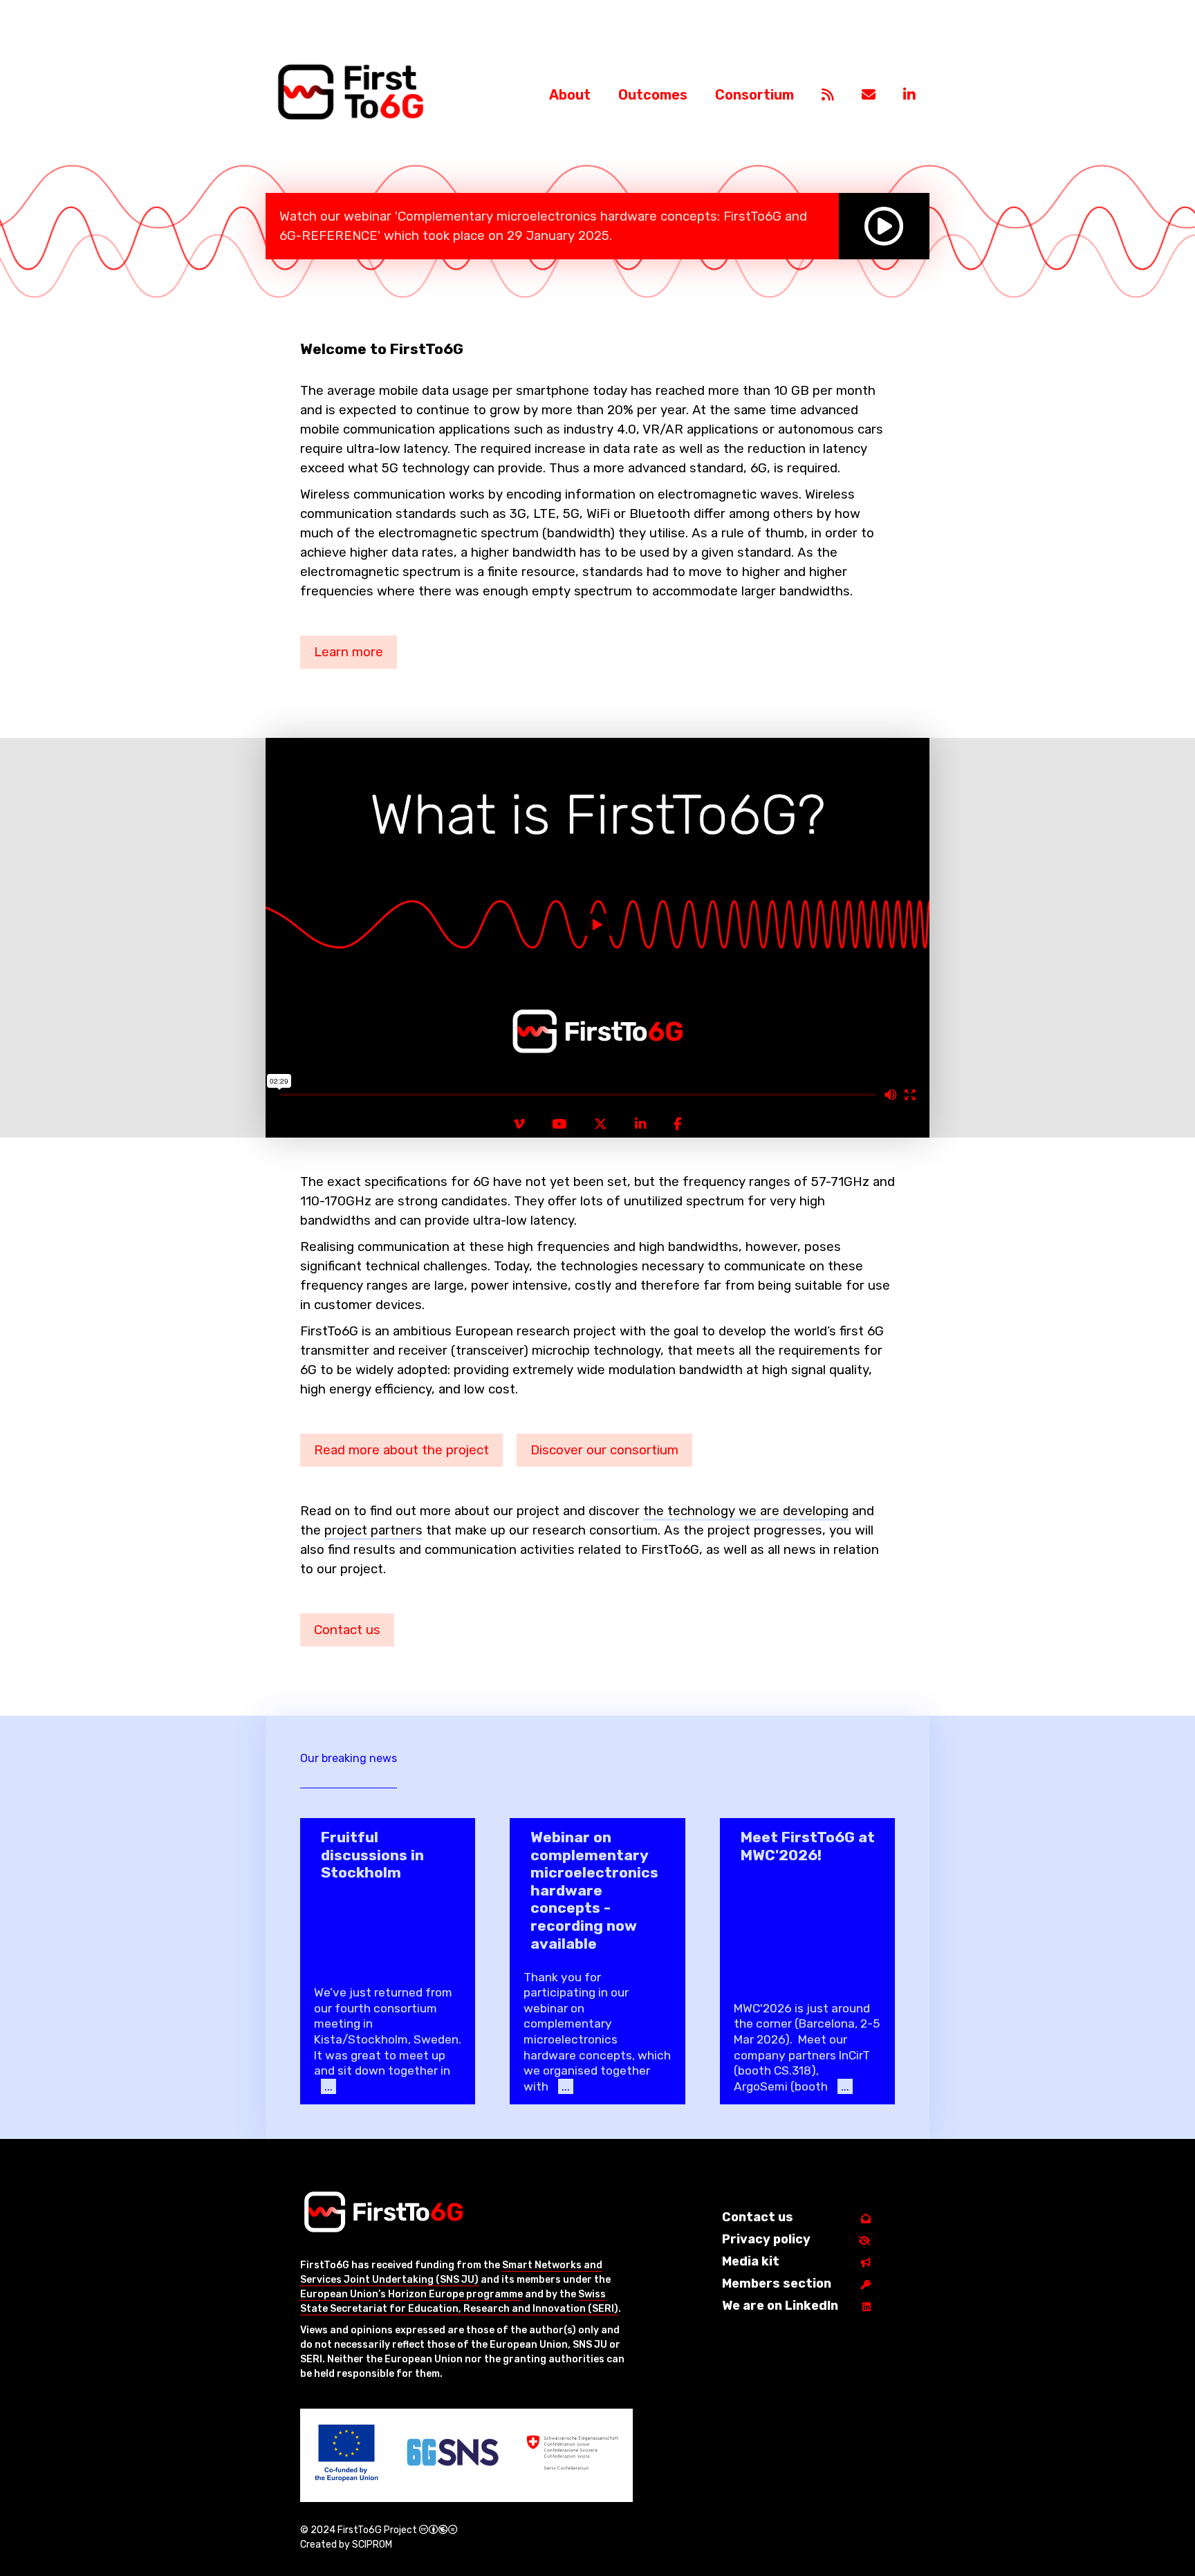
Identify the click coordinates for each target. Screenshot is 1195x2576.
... (328, 2086)
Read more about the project (401, 1450)
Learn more (349, 652)
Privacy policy (766, 2239)
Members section (777, 2283)
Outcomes (653, 95)
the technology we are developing (746, 1511)
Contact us (347, 1630)
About (570, 95)
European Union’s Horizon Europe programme (411, 2294)
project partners (373, 1530)
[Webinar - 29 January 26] (884, 226)
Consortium (754, 95)
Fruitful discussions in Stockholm (372, 1855)
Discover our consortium (604, 1450)
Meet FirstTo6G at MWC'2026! (808, 1846)
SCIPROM (372, 2545)
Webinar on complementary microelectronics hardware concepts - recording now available (594, 1890)
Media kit (751, 2261)
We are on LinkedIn (780, 2306)
